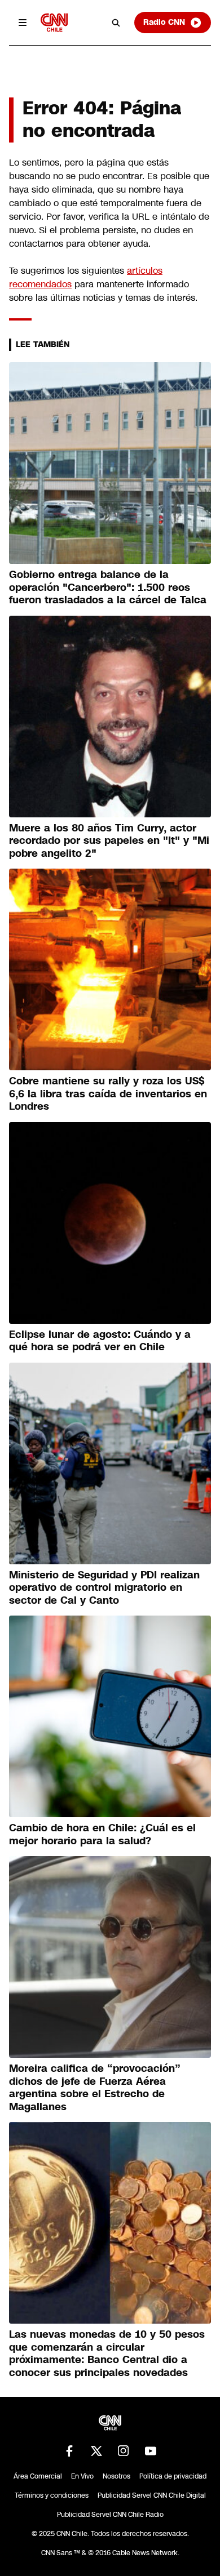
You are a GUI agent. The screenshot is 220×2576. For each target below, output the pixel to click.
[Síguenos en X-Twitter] (96, 2451)
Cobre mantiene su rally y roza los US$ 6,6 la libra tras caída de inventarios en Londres (108, 1094)
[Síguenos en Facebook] (69, 2451)
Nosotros (116, 2476)
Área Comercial (38, 2476)
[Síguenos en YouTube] (151, 2451)
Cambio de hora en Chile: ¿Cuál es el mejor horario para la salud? (102, 1834)
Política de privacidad (173, 2476)
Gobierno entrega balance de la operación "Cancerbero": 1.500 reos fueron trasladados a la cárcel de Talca (108, 587)
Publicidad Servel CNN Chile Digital (152, 2495)
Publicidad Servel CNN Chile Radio (110, 2515)
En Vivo (82, 2476)
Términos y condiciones (52, 2495)
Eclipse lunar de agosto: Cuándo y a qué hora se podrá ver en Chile (100, 1341)
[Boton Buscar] (116, 23)
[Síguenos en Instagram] (124, 2451)
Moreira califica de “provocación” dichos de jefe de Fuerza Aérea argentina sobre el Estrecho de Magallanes (95, 2088)
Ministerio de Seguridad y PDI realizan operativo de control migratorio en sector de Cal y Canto (104, 1588)
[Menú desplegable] (23, 23)
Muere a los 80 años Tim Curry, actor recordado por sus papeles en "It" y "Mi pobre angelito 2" (109, 841)
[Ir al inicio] (54, 22)
